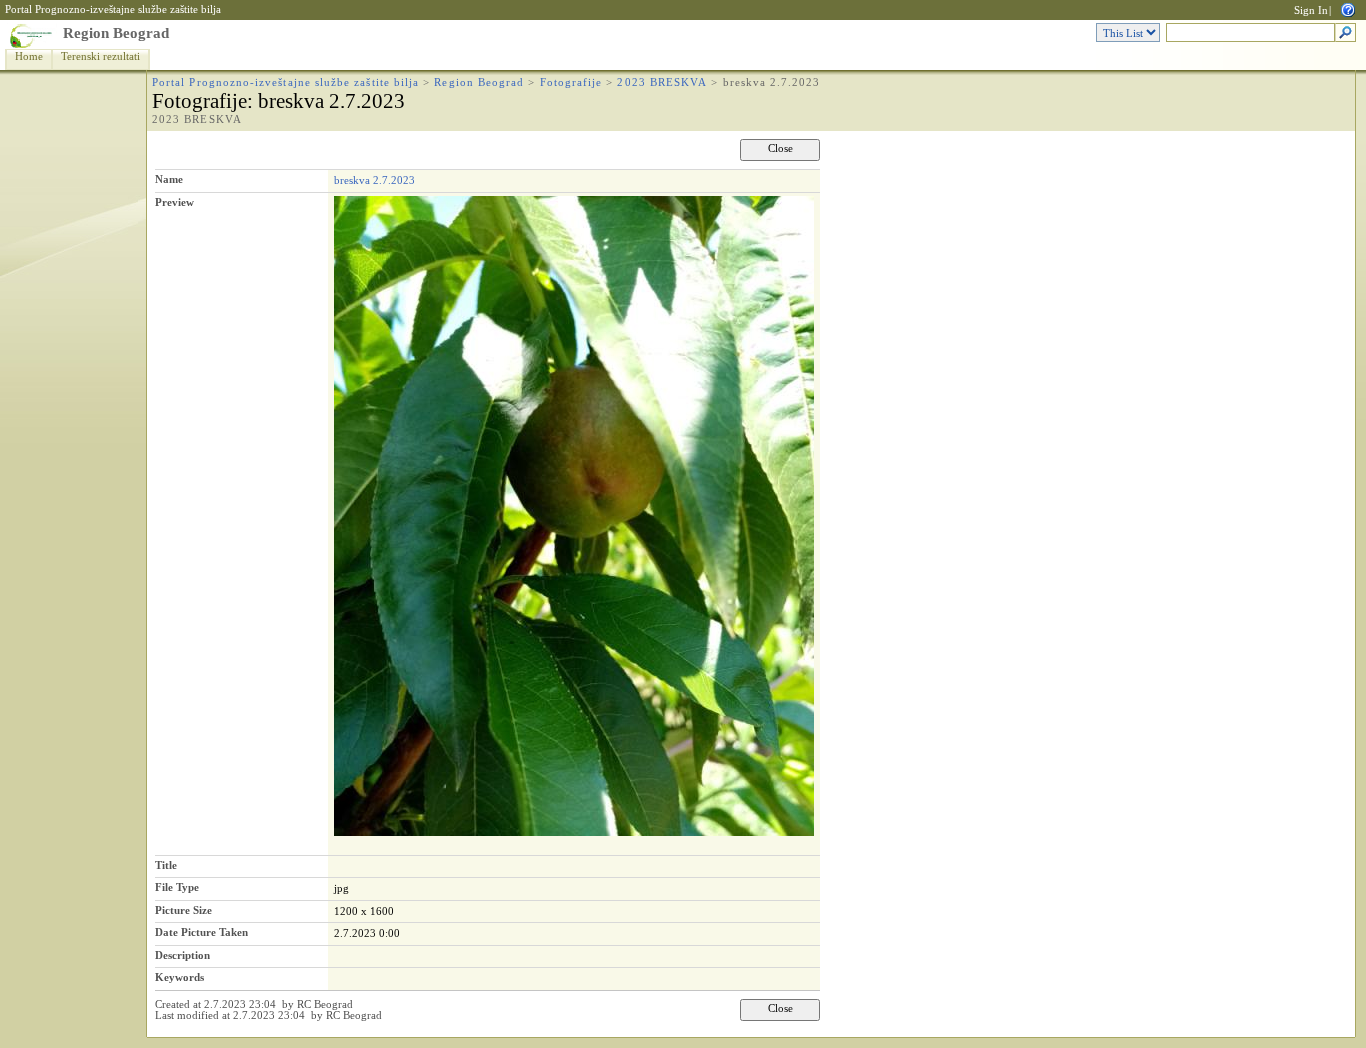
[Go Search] (1345, 33)
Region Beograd (116, 33)
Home (29, 56)
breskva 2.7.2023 (374, 180)
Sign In (1311, 10)
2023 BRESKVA (662, 82)
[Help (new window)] (1348, 8)
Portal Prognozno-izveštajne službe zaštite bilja (113, 9)
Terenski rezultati (100, 56)
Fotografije (571, 82)
